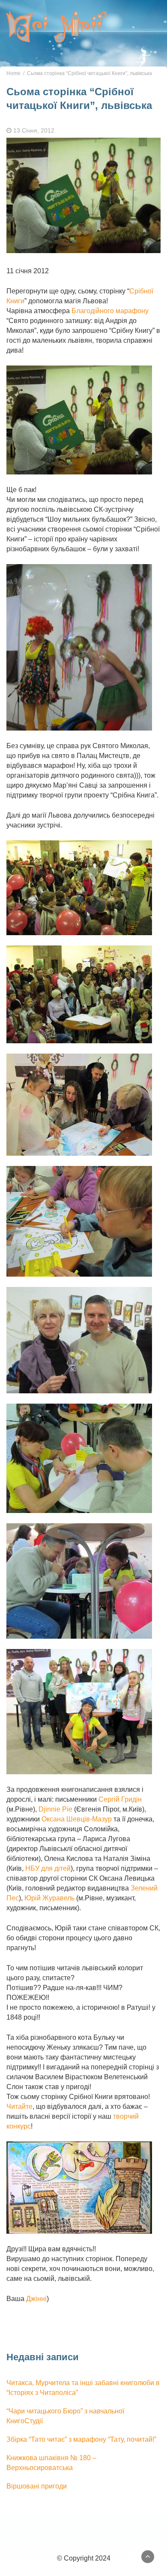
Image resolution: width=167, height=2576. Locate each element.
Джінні (36, 2299)
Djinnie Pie (55, 1809)
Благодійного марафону (110, 311)
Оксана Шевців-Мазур (77, 1819)
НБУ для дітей (48, 1868)
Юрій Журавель (49, 1898)
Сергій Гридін (120, 1799)
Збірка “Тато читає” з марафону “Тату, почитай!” (81, 2439)
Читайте (19, 2106)
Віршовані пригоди (37, 2486)
